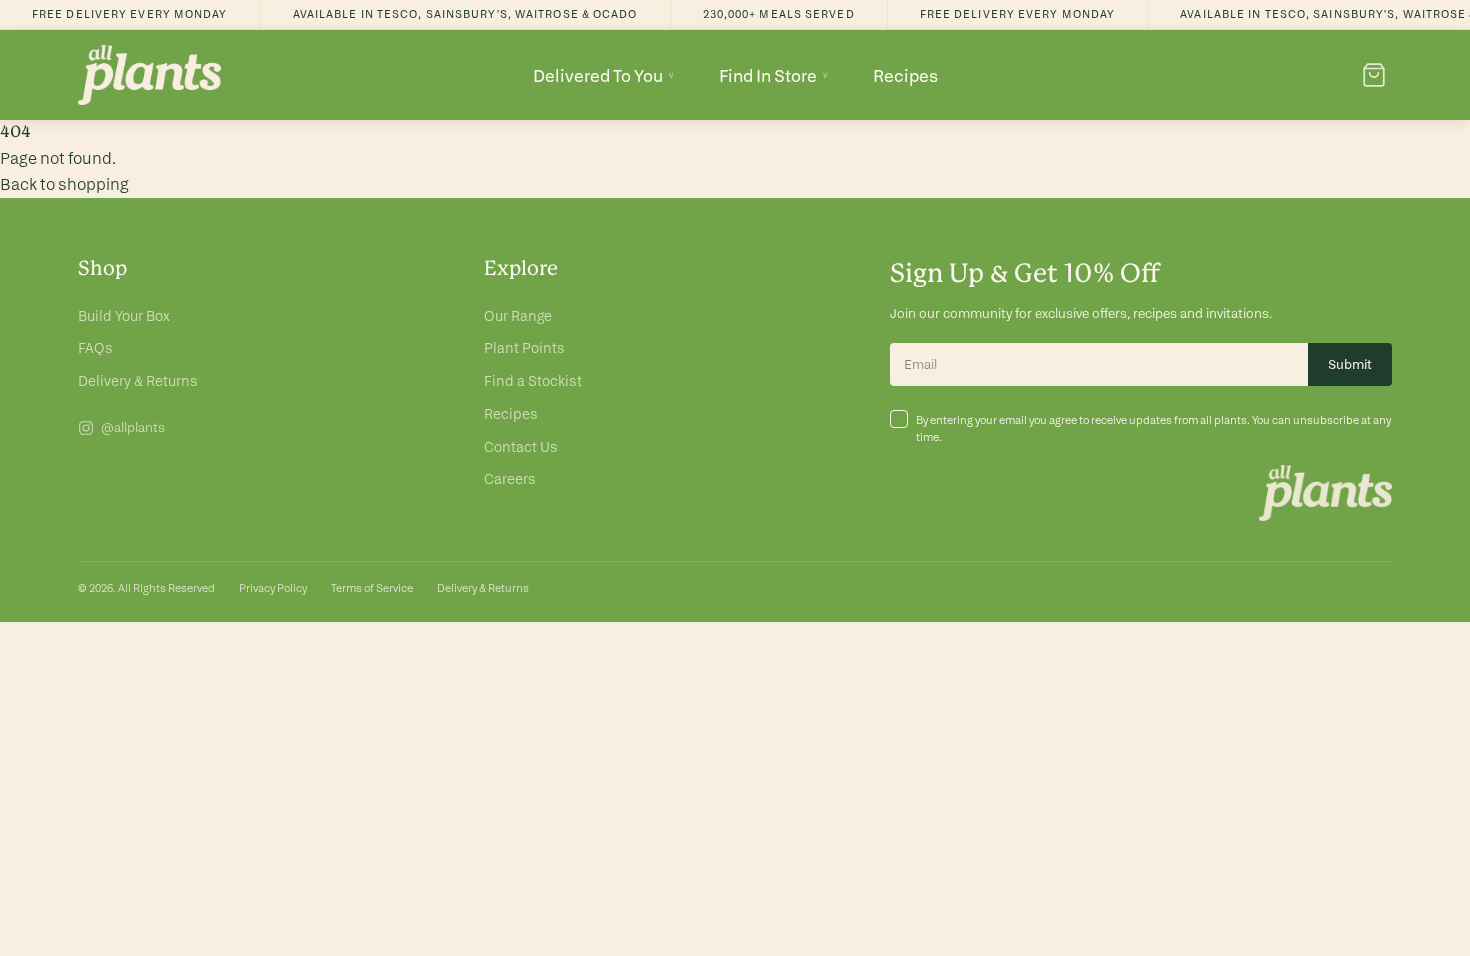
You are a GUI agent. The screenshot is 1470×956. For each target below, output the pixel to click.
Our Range (518, 316)
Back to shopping (64, 184)
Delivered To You (604, 75)
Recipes (905, 75)
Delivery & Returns (138, 381)
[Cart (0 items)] (1374, 75)
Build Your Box (124, 316)
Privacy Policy (273, 588)
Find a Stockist (533, 381)
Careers (510, 479)
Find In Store (774, 75)
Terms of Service (372, 588)
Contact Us (521, 447)
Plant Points (524, 348)
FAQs (95, 348)
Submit (1350, 364)
